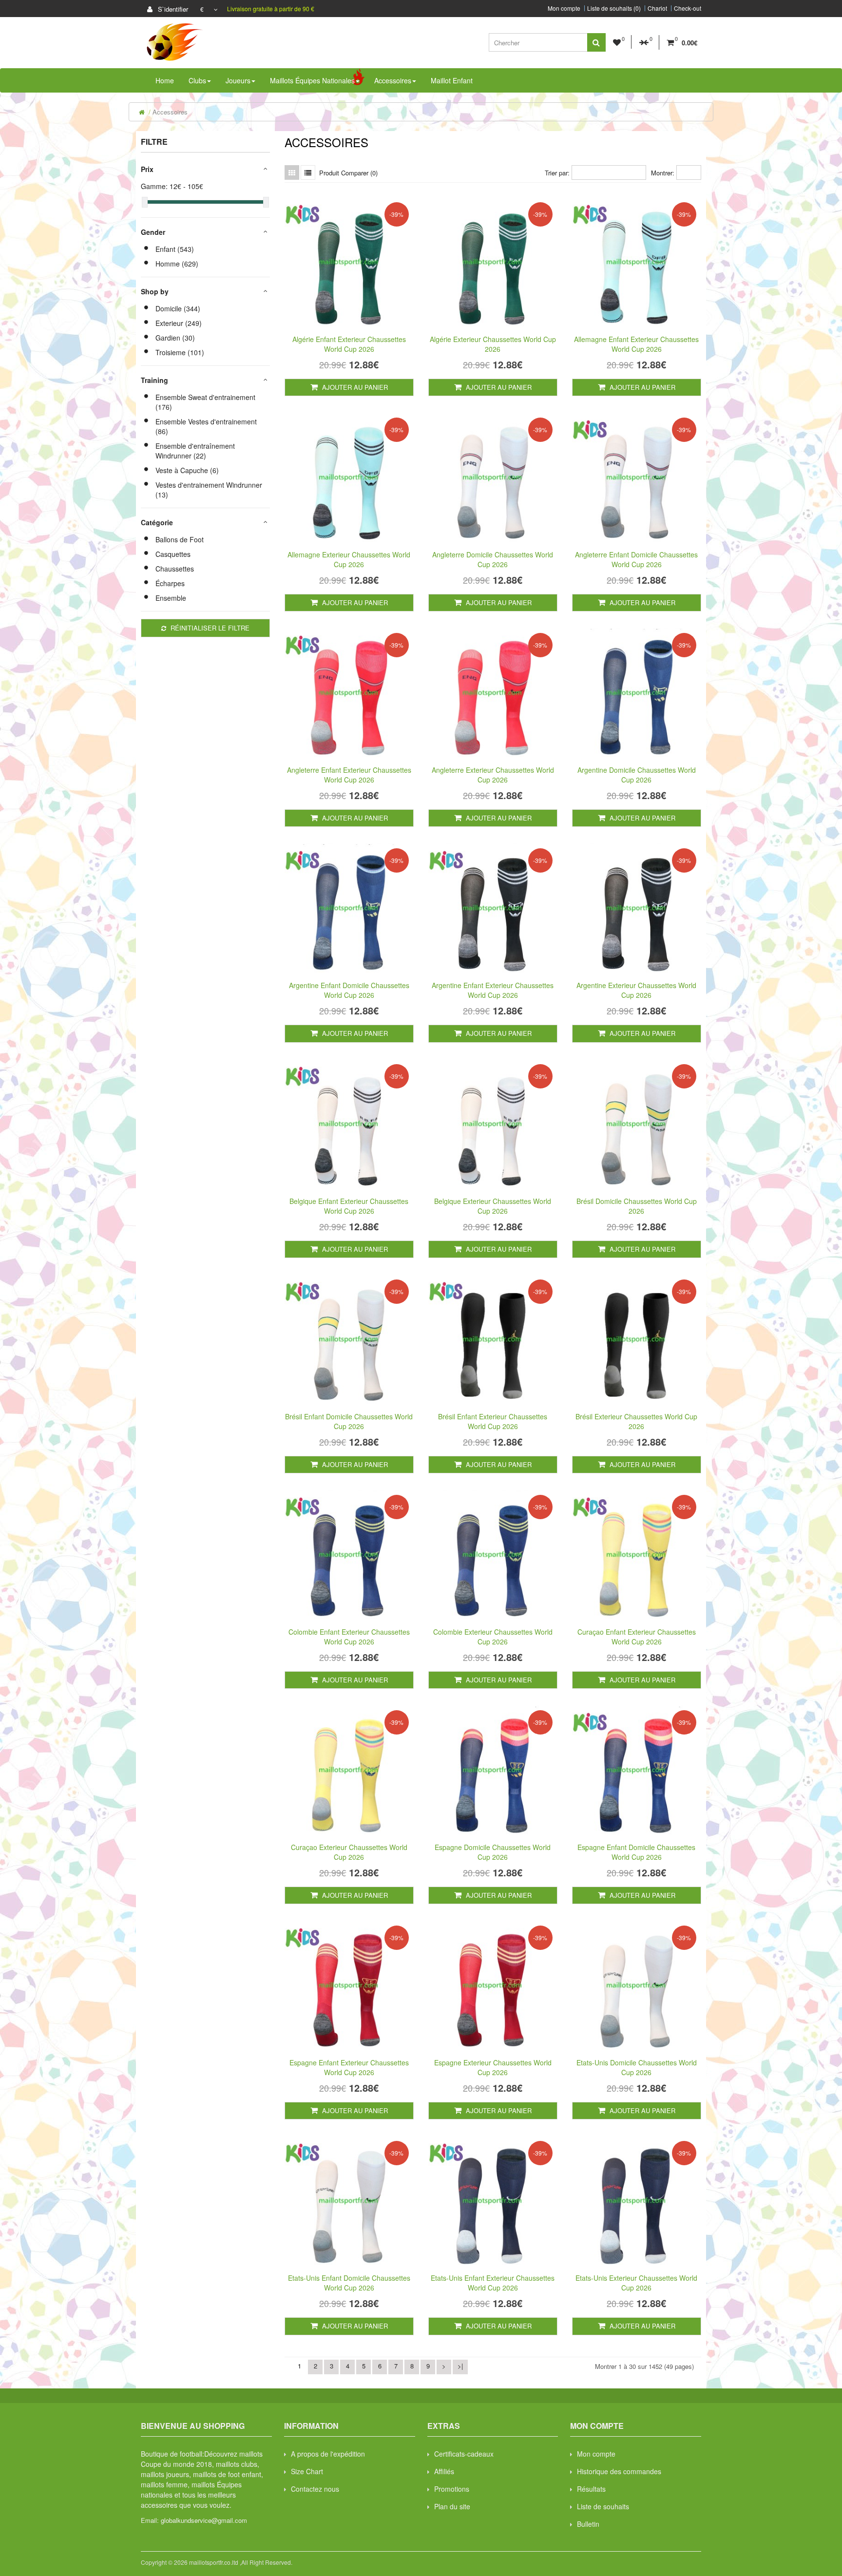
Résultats (591, 2489)
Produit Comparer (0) (348, 173)
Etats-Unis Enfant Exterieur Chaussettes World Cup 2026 (493, 2283)
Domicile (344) (178, 308)
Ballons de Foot (180, 539)
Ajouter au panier (354, 387)
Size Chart (307, 2471)
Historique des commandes (619, 2471)
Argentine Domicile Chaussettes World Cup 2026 (637, 775)
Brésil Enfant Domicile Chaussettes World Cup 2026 (349, 1421)
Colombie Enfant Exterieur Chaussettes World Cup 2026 (349, 1637)
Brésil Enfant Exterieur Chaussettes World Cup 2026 (493, 1421)
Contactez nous (315, 2489)
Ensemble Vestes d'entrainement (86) (206, 426)
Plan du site (452, 2506)
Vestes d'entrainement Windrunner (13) (209, 490)
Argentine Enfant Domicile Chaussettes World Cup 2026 (349, 990)
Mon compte (564, 8)
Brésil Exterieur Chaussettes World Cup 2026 (636, 1421)
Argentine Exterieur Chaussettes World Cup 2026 (636, 990)
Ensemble (171, 598)
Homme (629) (177, 264)
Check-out (688, 8)
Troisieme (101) (180, 352)
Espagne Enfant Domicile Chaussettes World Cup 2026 (636, 1852)
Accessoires (170, 112)
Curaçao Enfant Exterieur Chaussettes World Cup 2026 (637, 1637)
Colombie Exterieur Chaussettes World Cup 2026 (493, 1637)
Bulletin (588, 2524)
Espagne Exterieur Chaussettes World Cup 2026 (493, 2067)
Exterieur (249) (179, 323)
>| (460, 2366)
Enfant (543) (175, 249)
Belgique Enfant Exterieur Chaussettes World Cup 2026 (349, 1206)
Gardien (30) (175, 338)
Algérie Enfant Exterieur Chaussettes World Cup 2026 (349, 344)
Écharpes (170, 583)
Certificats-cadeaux (464, 2454)
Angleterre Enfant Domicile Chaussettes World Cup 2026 (636, 559)
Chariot (657, 8)
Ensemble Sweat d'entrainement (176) (205, 402)
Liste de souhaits (603, 2506)
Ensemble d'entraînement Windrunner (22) (195, 451)
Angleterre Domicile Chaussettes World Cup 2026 (493, 559)
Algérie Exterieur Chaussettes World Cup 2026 (493, 344)
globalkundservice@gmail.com (204, 2520)
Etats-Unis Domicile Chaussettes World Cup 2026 (637, 2067)
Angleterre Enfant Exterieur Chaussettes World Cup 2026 (349, 775)
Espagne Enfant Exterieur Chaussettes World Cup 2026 (349, 2067)
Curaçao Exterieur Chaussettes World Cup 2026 (349, 1852)
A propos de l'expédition (328, 2454)
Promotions (452, 2489)
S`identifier (172, 9)
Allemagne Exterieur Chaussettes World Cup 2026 (349, 559)
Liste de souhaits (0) (614, 8)
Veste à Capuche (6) (187, 470)
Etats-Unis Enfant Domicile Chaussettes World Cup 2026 (349, 2283)
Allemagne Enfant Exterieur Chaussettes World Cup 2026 (636, 344)
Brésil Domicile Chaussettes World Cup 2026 (637, 1206)
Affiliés (444, 2471)
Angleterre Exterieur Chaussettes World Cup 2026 (493, 775)
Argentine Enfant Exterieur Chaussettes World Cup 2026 (493, 990)
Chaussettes (175, 569)
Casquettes (173, 554)
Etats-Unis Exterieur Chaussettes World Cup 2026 (636, 2283)
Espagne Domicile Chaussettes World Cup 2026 (493, 1852)
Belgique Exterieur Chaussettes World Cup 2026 (493, 1206)
